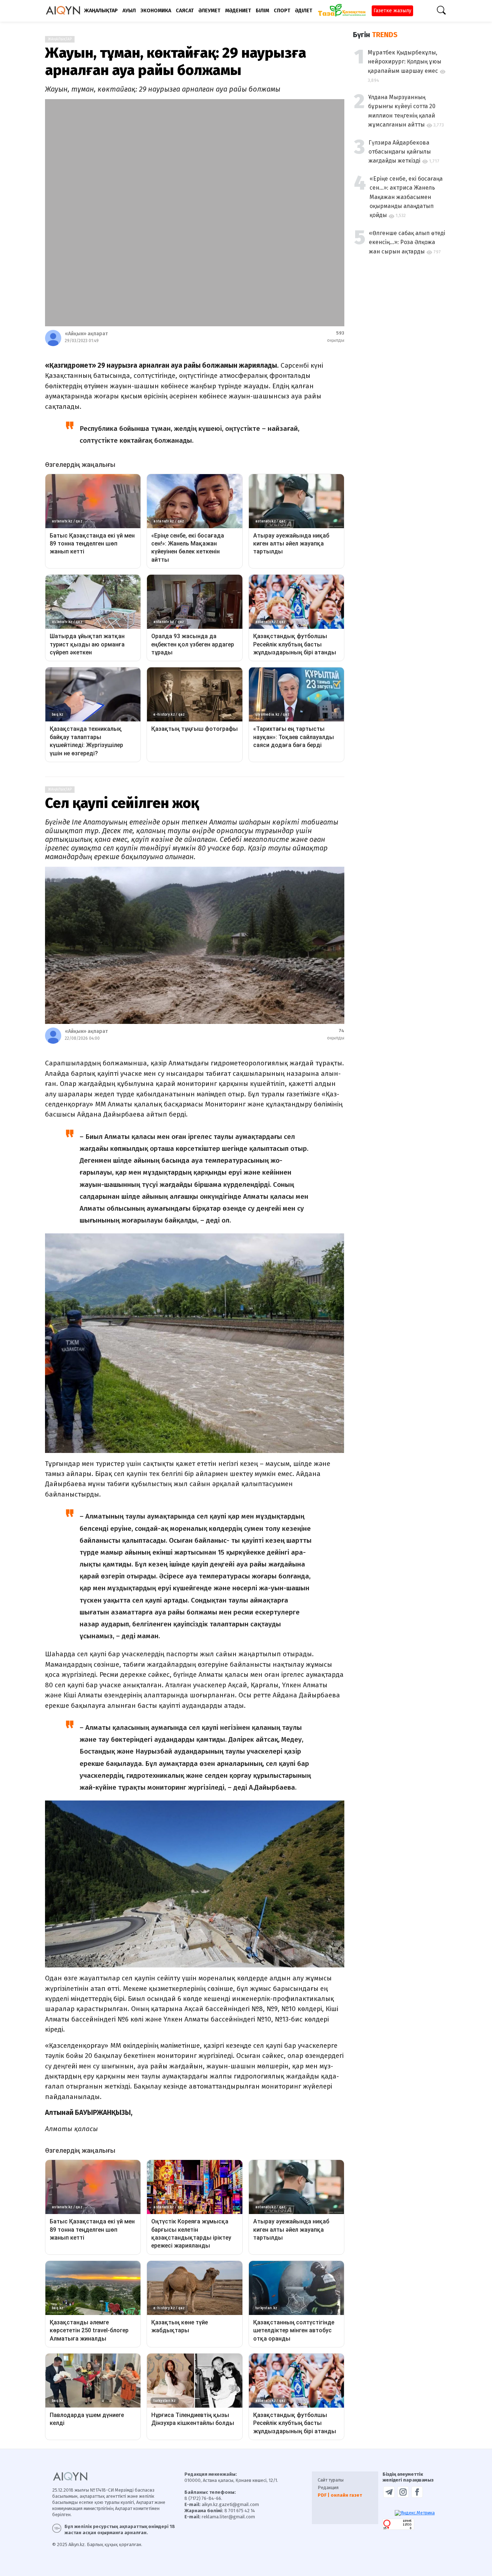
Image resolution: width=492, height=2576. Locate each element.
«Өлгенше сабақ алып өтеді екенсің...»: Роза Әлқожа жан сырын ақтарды (407, 242)
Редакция (328, 2487)
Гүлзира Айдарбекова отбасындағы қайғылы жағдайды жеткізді (400, 152)
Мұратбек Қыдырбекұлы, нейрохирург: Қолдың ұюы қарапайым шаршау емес (404, 62)
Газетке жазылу (392, 11)
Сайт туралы (331, 2480)
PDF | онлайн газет (340, 2495)
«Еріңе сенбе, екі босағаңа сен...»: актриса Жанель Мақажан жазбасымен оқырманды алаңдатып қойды (406, 197)
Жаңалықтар (60, 39)
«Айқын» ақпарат (86, 334)
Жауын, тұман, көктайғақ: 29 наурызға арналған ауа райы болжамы (176, 62)
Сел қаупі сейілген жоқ (122, 803)
